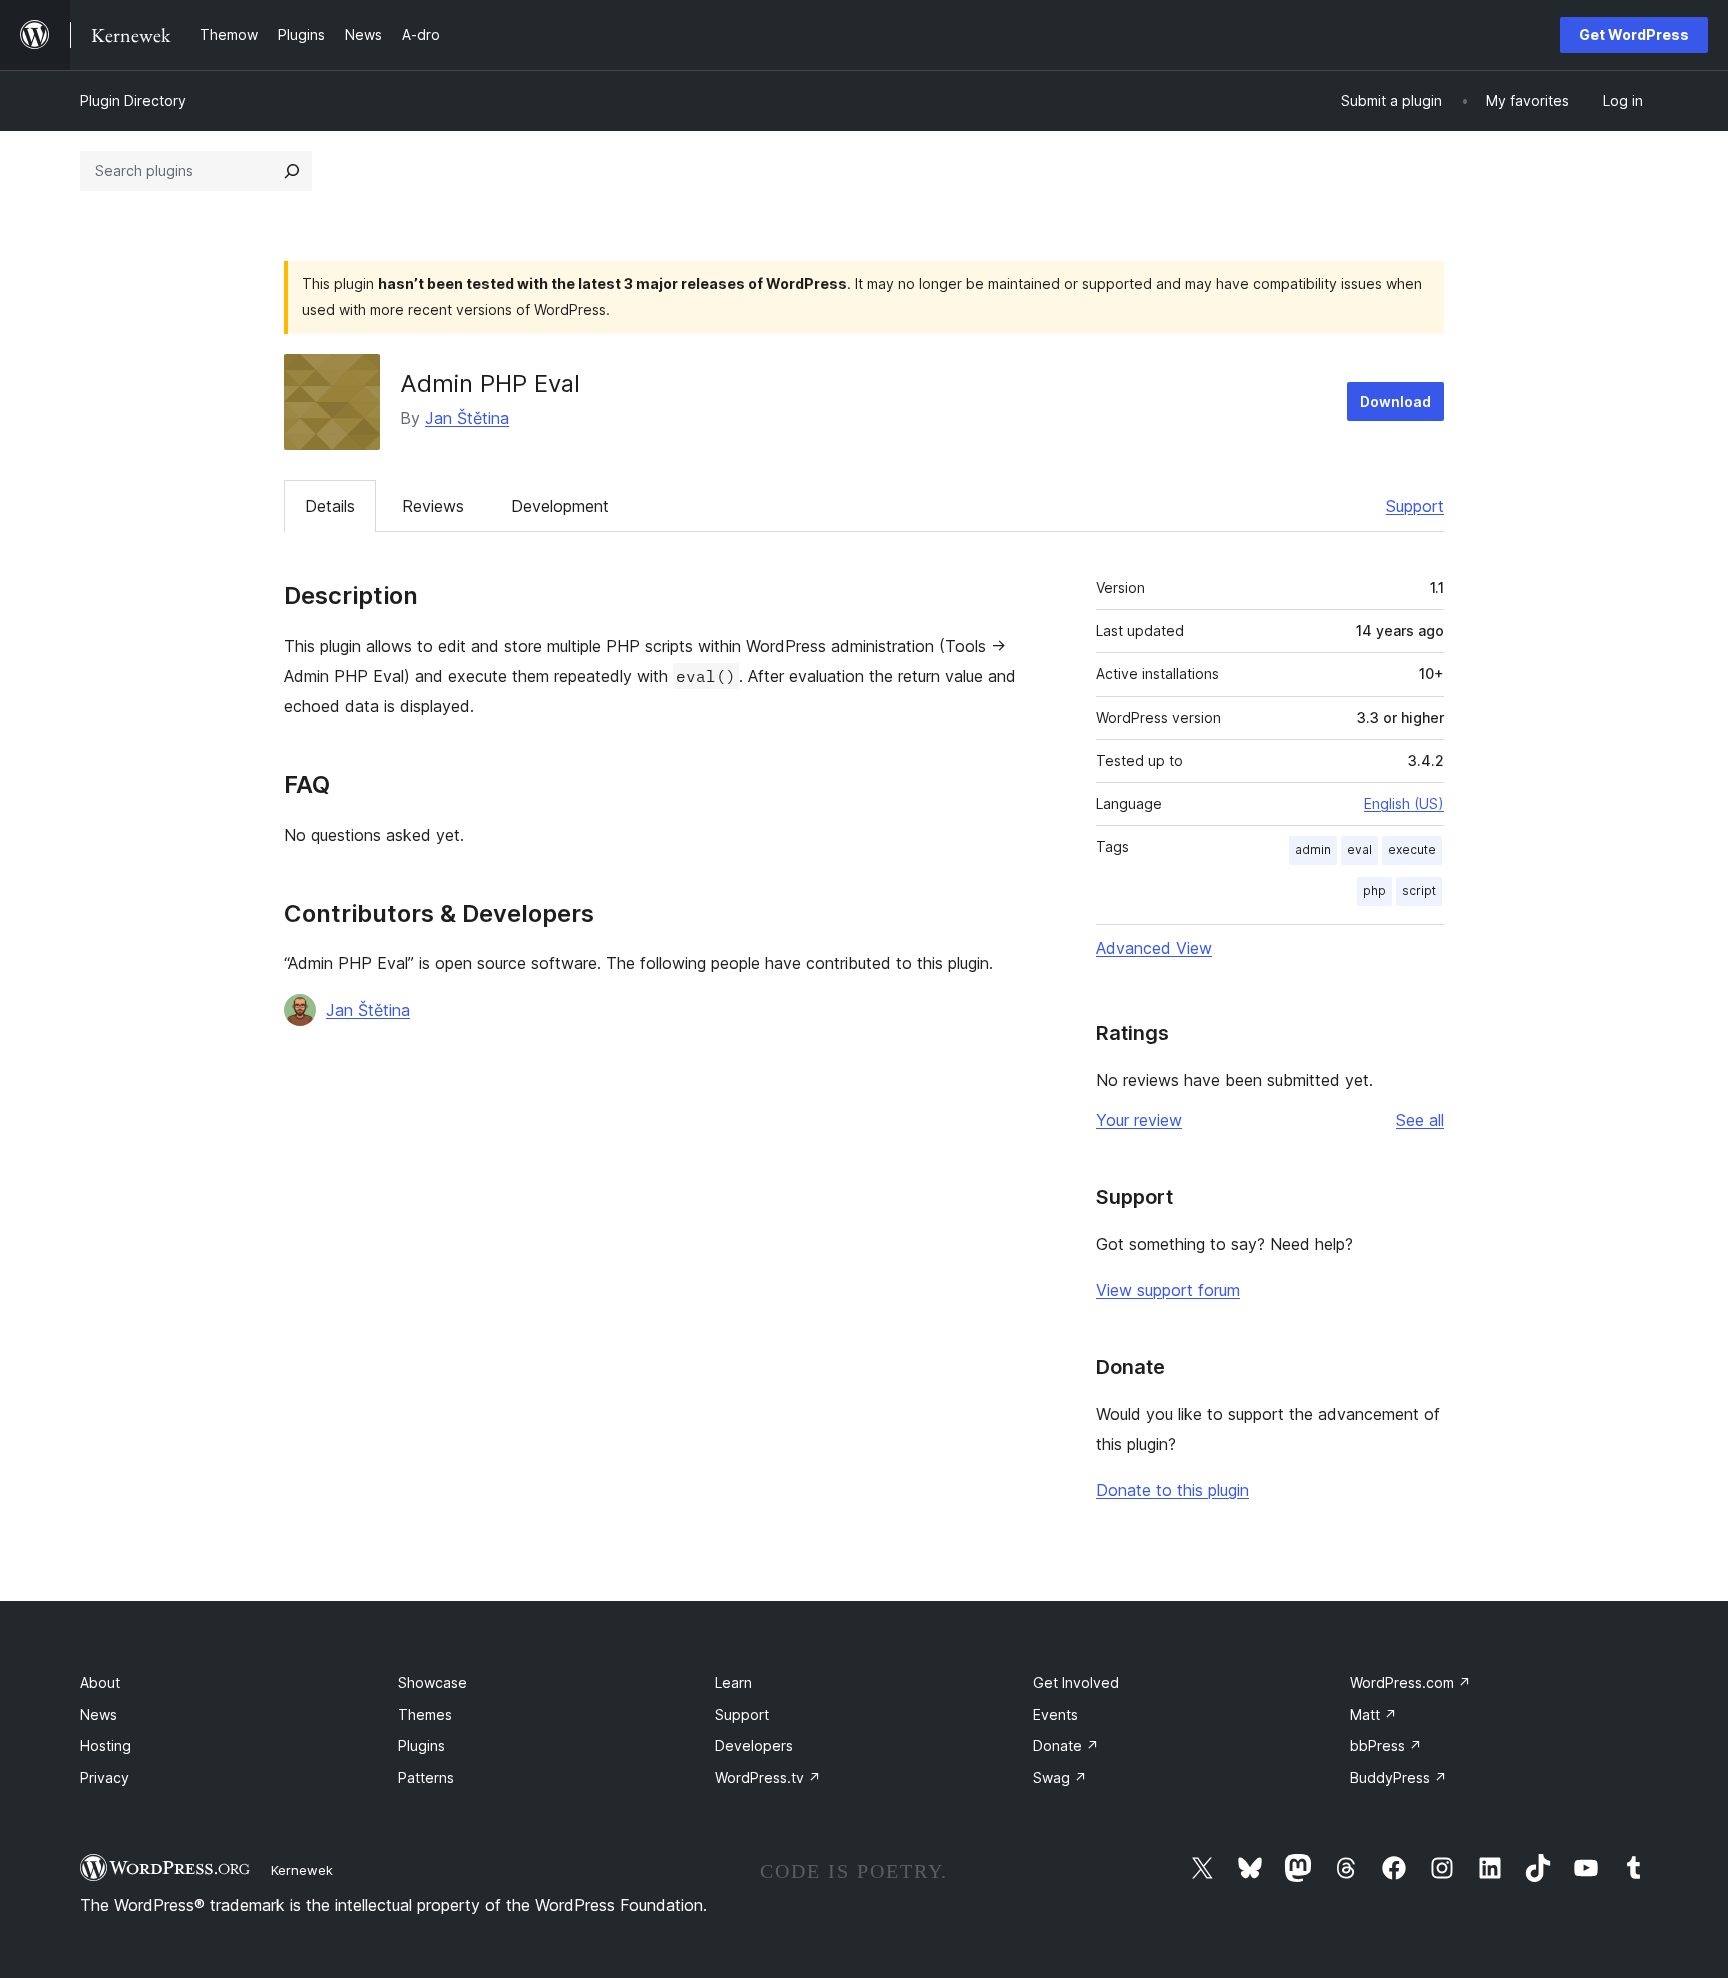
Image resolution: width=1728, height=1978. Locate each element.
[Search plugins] (292, 171)
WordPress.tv (768, 1777)
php (1374, 890)
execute (1412, 849)
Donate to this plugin (1172, 1490)
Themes (425, 1714)
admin (1313, 849)
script (1419, 890)
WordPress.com (1410, 1682)
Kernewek (302, 1870)
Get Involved (1076, 1682)
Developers (754, 1745)
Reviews (433, 506)
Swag (1060, 1777)
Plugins (421, 1745)
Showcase (432, 1682)
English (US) (1404, 803)
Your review (1139, 1120)
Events (1055, 1714)
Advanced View (1154, 948)
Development (560, 506)
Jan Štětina (467, 418)
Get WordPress (1634, 34)
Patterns (426, 1777)
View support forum (1168, 1290)
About (100, 1682)
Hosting (105, 1745)
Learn (733, 1682)
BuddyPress (1398, 1777)
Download (1395, 401)
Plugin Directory (133, 100)
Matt (1373, 1714)
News (98, 1714)
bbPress (1386, 1745)
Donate (1066, 1745)
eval (1359, 849)
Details (330, 506)
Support (1415, 506)
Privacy (104, 1777)
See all (1420, 1120)
